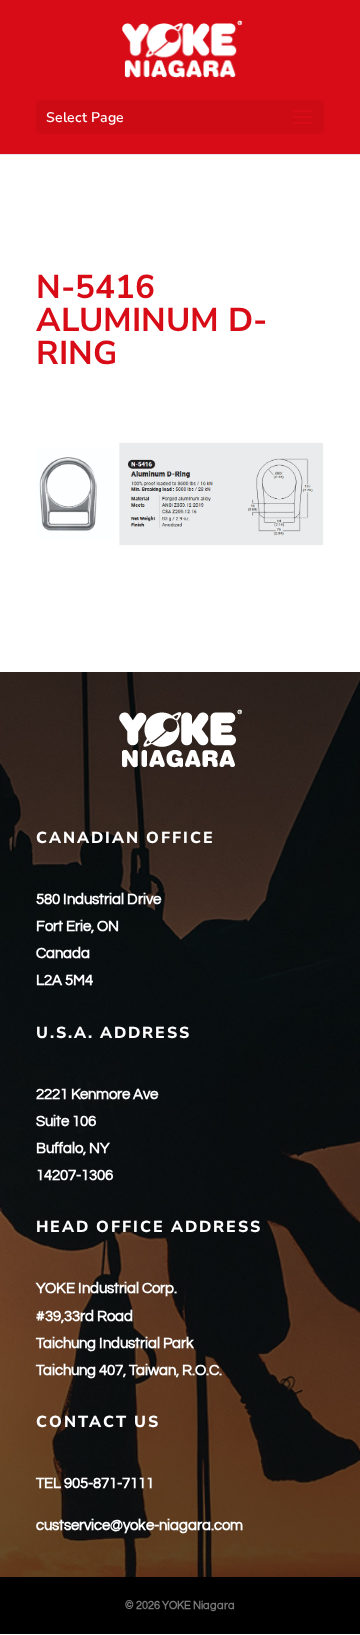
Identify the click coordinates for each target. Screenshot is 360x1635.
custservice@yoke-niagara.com (139, 1525)
